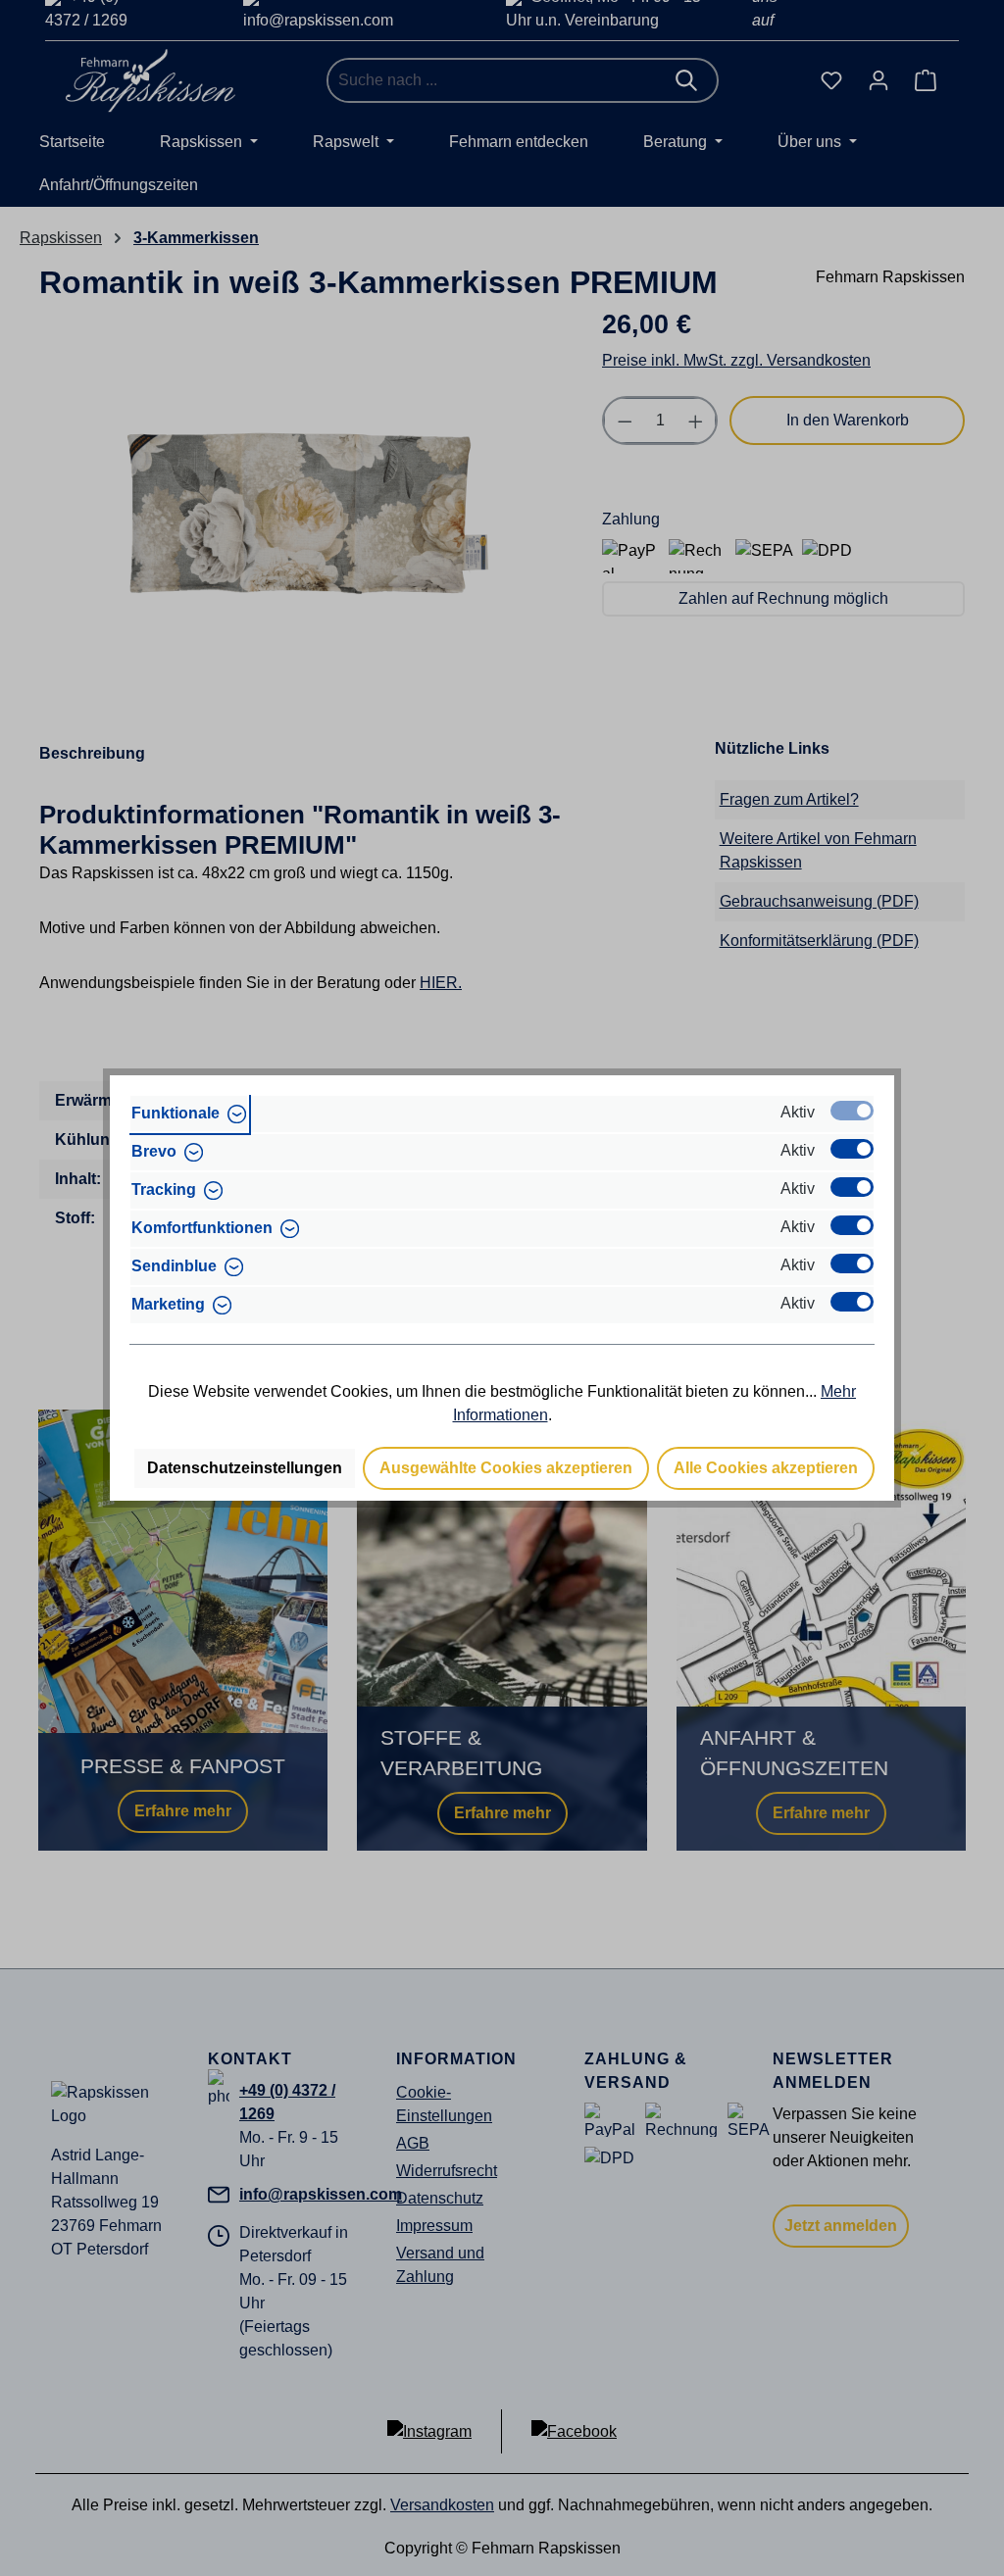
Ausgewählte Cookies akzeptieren (506, 1468)
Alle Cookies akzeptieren (766, 1468)
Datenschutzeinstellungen (245, 1468)
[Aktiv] (852, 1111)
